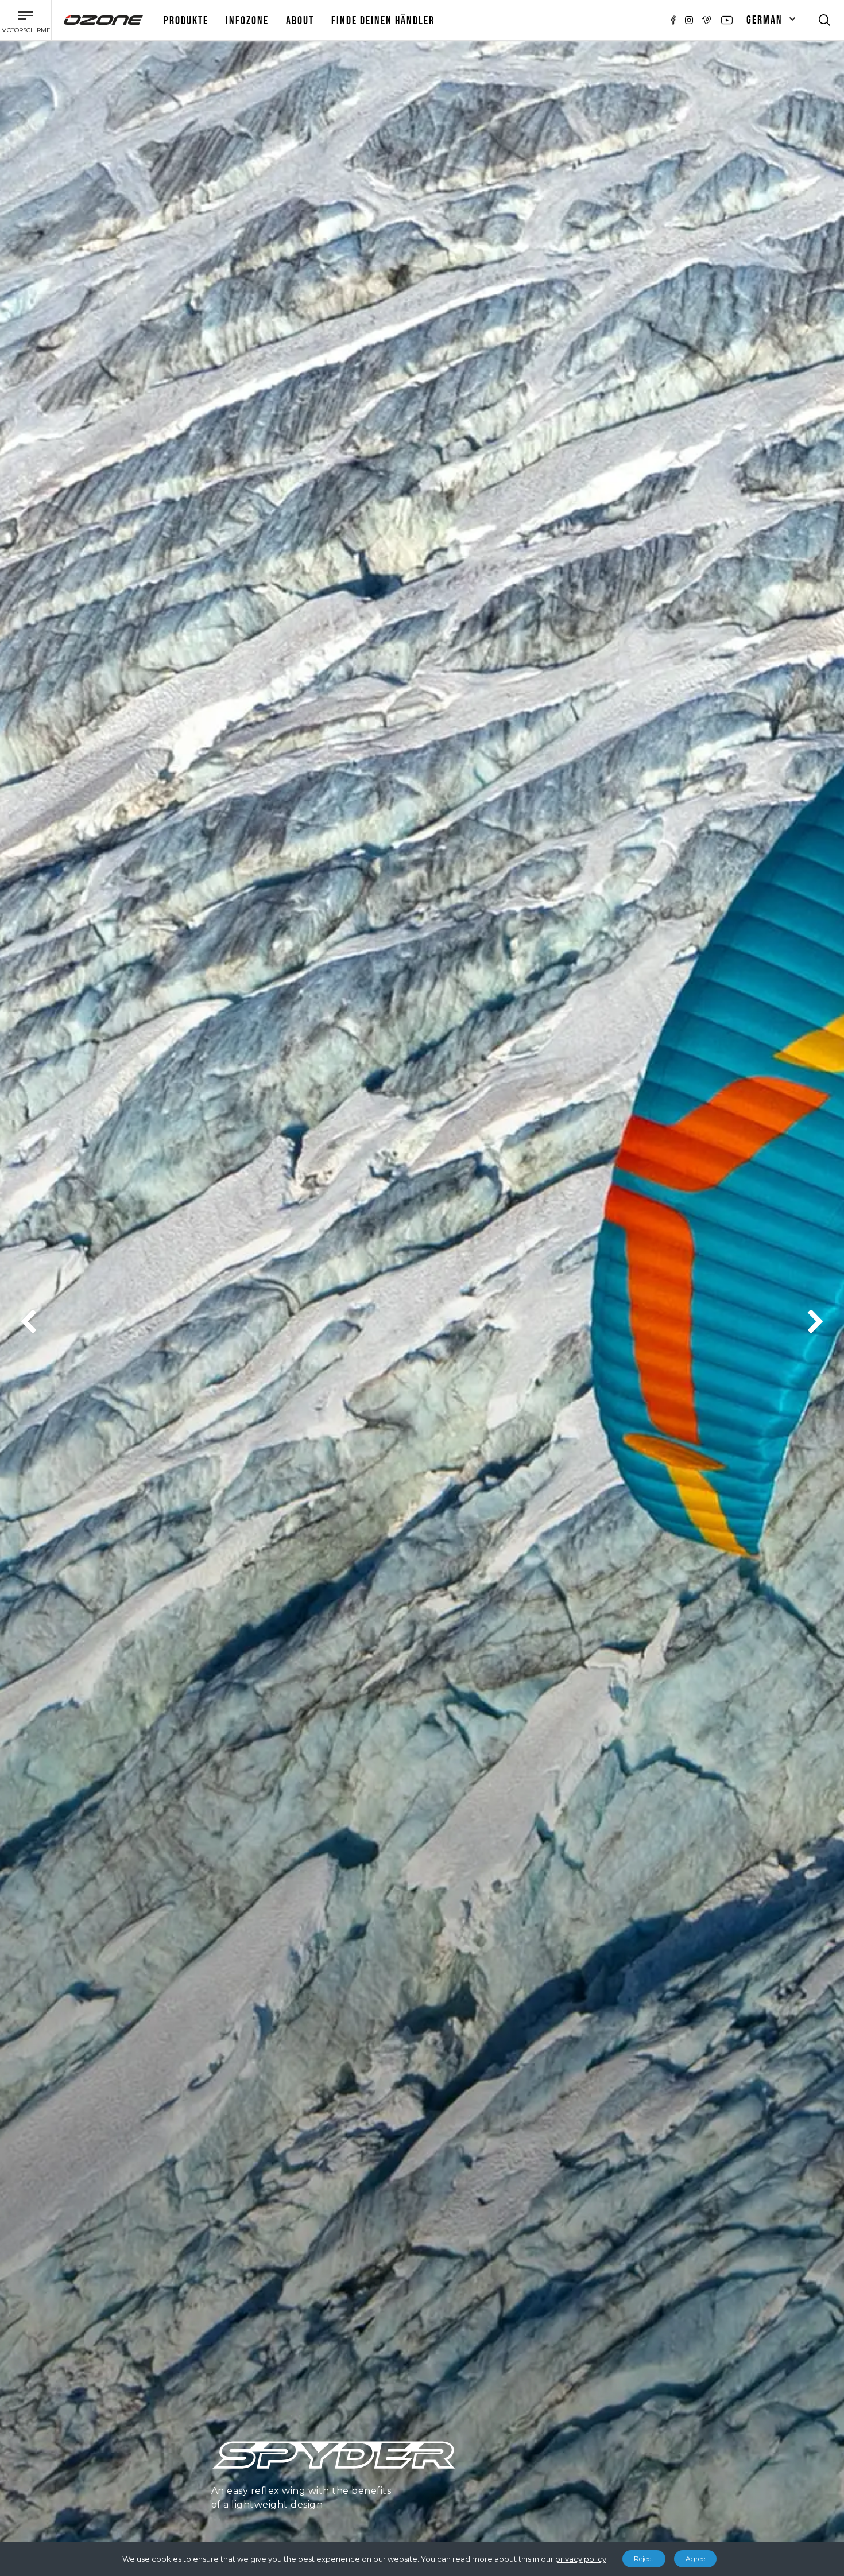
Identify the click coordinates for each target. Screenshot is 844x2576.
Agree (695, 2558)
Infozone (247, 21)
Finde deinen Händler (383, 21)
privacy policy (581, 2559)
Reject (644, 2558)
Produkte (186, 21)
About (300, 21)
